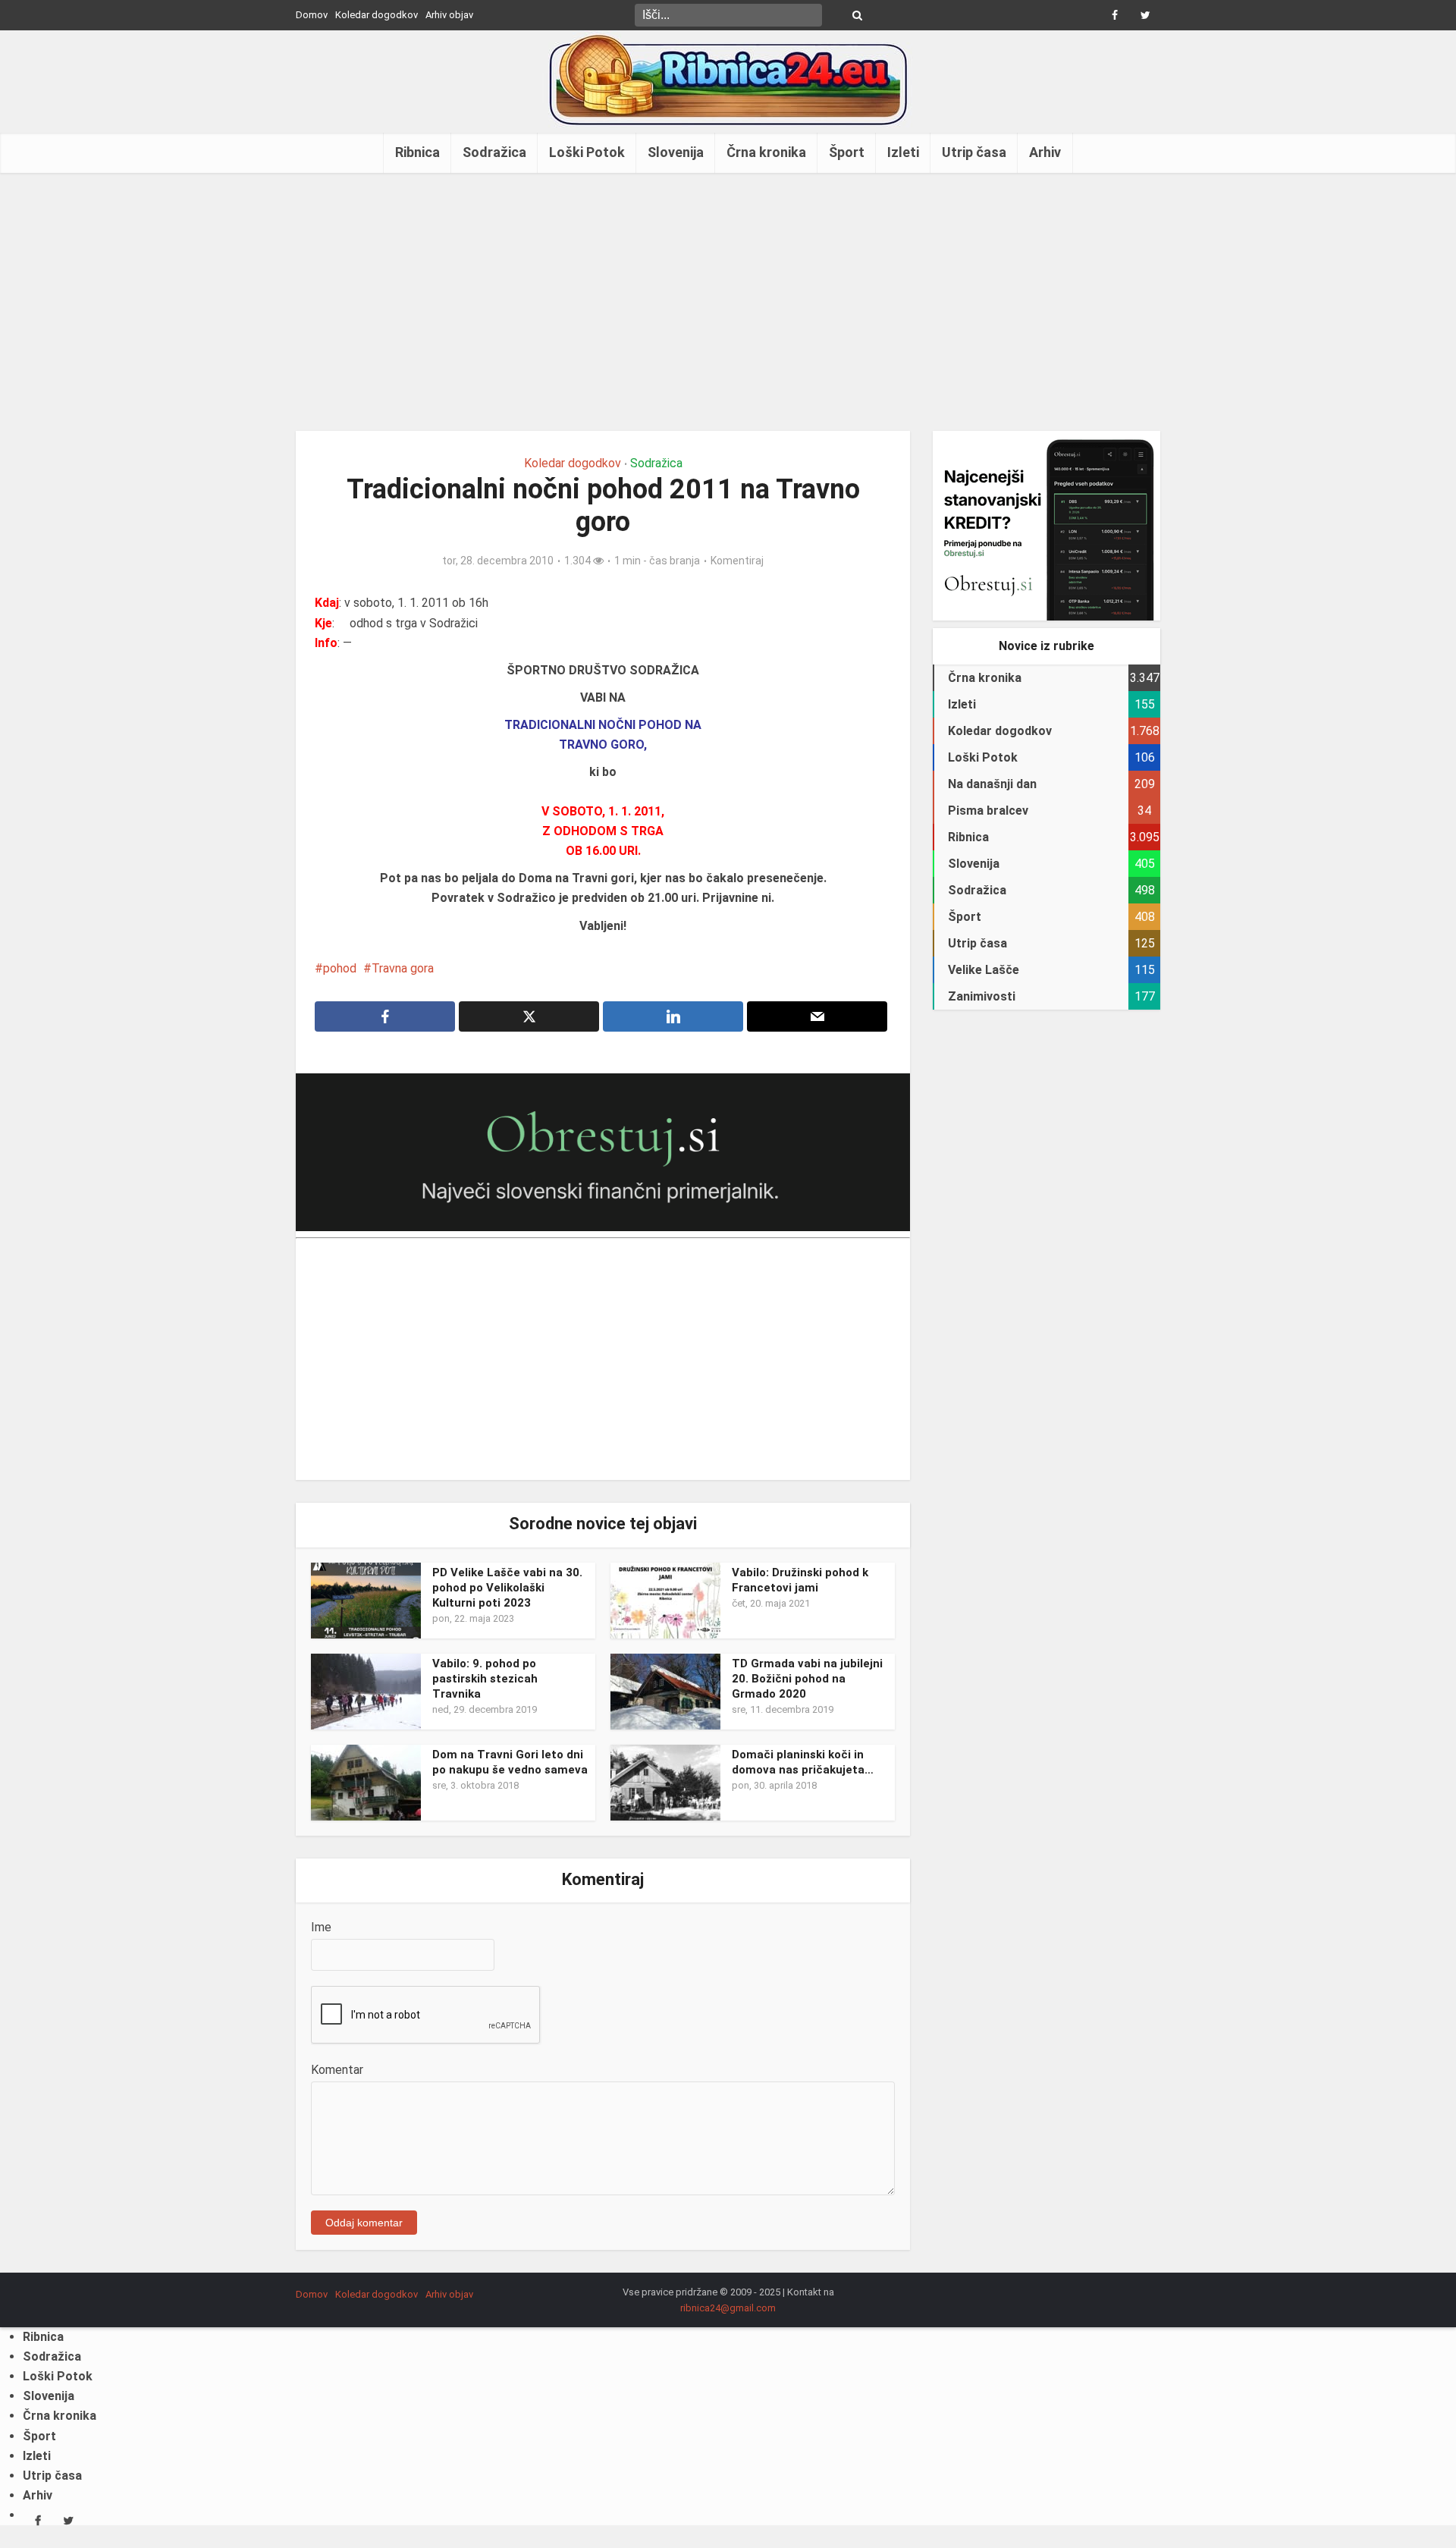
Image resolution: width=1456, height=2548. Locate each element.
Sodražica (494, 152)
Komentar (337, 2070)
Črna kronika (766, 152)
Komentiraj (737, 561)
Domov (312, 15)
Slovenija (676, 152)
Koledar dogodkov (377, 15)
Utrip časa (974, 152)
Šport (847, 152)
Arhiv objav (449, 15)
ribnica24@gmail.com (728, 2308)
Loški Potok (587, 152)
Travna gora (403, 968)
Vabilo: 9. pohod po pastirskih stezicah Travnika (485, 1679)
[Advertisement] (728, 302)
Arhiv (1045, 152)
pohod (340, 968)
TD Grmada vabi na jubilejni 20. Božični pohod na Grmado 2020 (807, 1679)
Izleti (903, 152)
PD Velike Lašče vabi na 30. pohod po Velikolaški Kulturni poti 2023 (507, 1588)
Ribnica (417, 152)
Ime (321, 1927)
